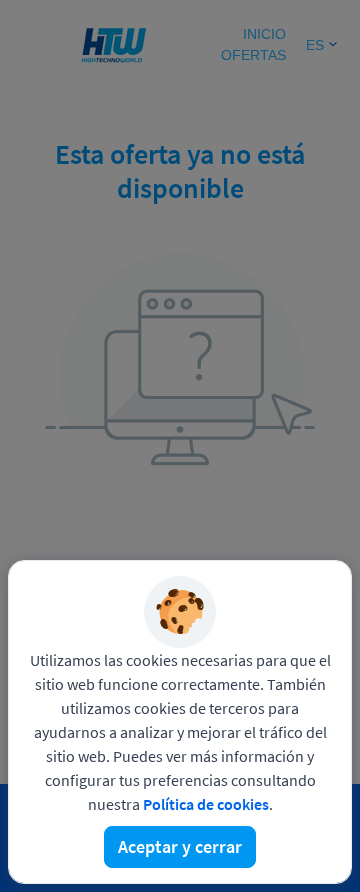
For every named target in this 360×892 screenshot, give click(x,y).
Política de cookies (206, 804)
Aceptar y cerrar (180, 846)
